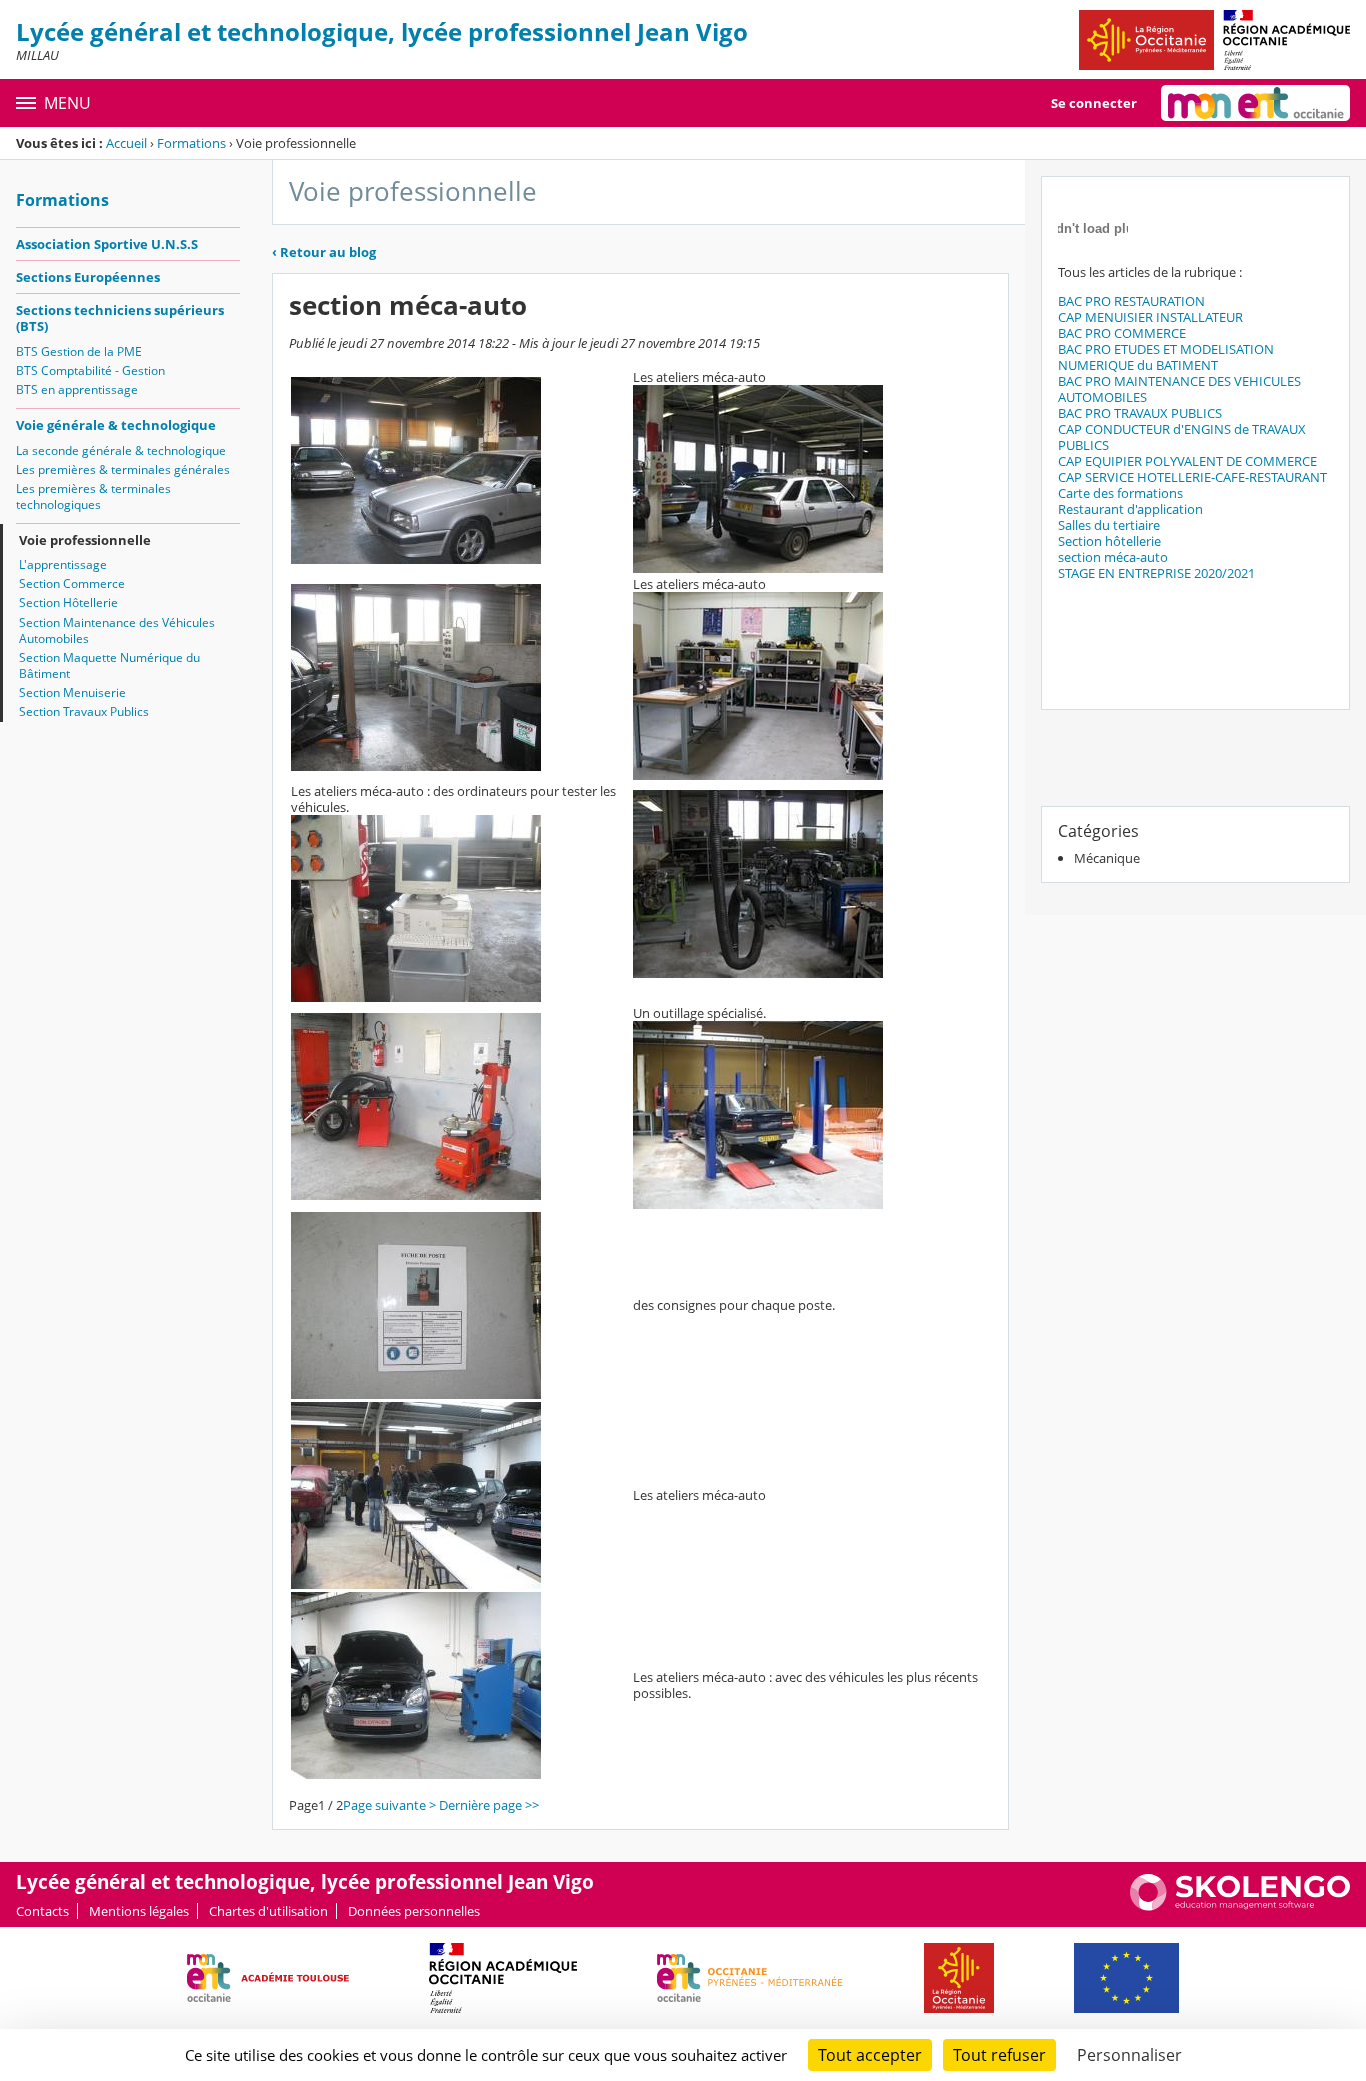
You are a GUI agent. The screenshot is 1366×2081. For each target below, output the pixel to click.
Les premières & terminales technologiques (93, 496)
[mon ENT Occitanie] (1255, 103)
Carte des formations (1120, 493)
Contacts (42, 1911)
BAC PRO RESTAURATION (1131, 301)
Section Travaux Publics (84, 711)
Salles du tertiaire (1109, 525)
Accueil (126, 143)
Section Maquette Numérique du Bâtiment (109, 665)
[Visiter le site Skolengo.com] (1240, 1906)
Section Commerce (72, 583)
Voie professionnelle (85, 540)
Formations (191, 143)
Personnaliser (1129, 2055)
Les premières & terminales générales (123, 469)
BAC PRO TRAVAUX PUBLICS (1140, 413)
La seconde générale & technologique (121, 450)
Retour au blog (324, 252)
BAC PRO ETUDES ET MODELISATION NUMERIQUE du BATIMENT (1166, 357)
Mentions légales (139, 1911)
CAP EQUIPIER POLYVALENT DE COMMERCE (1187, 461)
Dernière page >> (489, 1805)
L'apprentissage (63, 564)
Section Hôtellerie (68, 602)
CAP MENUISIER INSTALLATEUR (1150, 317)
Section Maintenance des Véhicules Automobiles (117, 630)
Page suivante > (389, 1805)
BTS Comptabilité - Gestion (90, 370)
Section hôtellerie (1109, 541)
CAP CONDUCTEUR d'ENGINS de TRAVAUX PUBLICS (1182, 437)
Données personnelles (414, 1911)
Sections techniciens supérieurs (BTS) (120, 318)
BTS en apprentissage (77, 389)
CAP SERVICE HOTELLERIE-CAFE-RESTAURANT (1192, 477)
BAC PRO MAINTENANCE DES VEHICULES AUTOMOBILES (1179, 389)
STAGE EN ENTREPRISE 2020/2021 (1156, 573)
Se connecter (1094, 103)
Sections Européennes (88, 277)
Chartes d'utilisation (268, 1911)
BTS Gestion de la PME (79, 351)
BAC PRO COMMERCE (1122, 333)
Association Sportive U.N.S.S (107, 244)
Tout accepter (870, 2055)
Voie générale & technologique (116, 425)
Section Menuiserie (72, 692)
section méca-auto (1113, 557)
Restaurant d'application (1130, 509)
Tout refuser (999, 2055)
